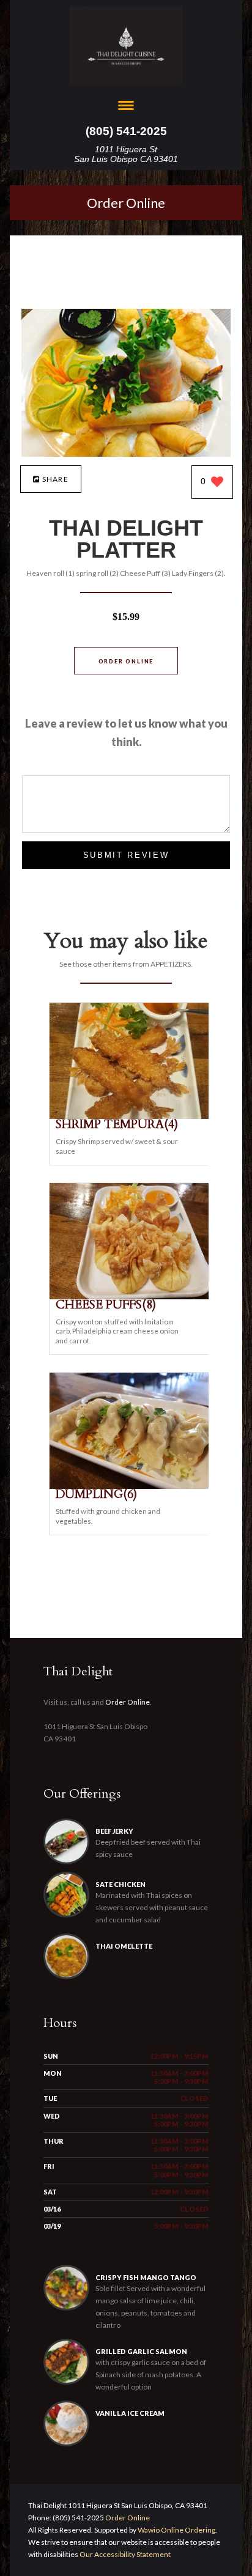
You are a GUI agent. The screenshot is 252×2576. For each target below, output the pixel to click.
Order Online (126, 203)
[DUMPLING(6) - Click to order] (132, 1486)
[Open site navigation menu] (126, 107)
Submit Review (126, 855)
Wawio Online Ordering (176, 2530)
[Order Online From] (126, 453)
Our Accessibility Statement (124, 2554)
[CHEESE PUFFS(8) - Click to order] (132, 1297)
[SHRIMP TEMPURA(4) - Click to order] (132, 1116)
